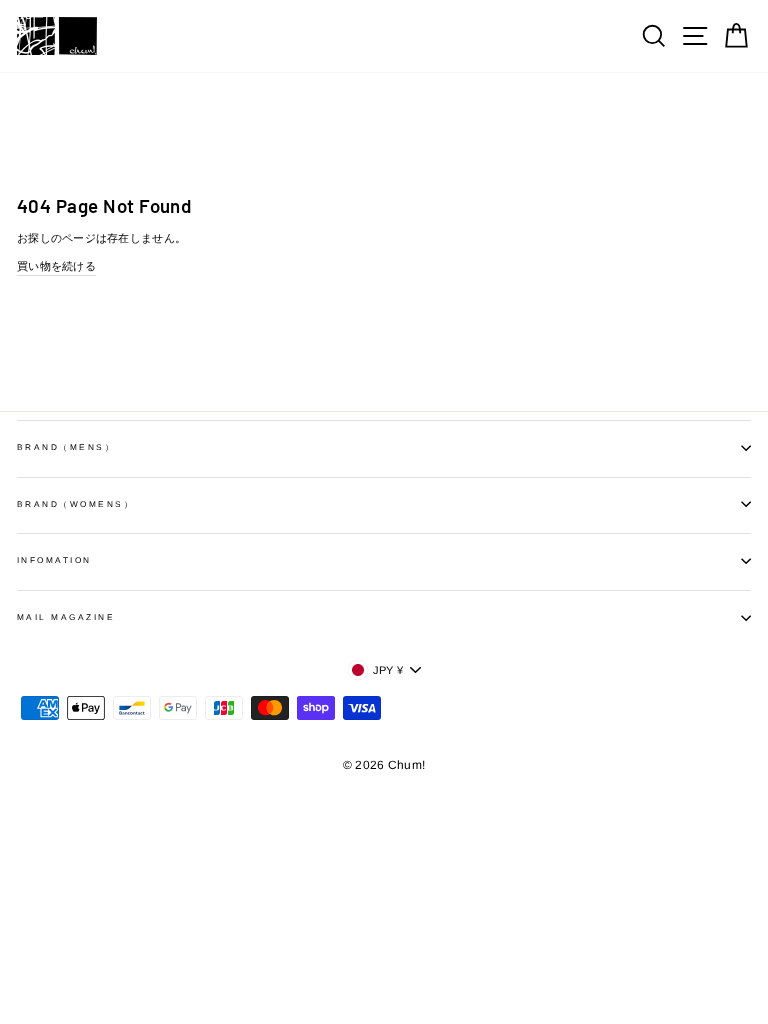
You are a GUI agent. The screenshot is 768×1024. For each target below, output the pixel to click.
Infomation (54, 560)
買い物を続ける (56, 266)
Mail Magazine (66, 617)
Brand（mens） (66, 447)
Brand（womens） (75, 504)
